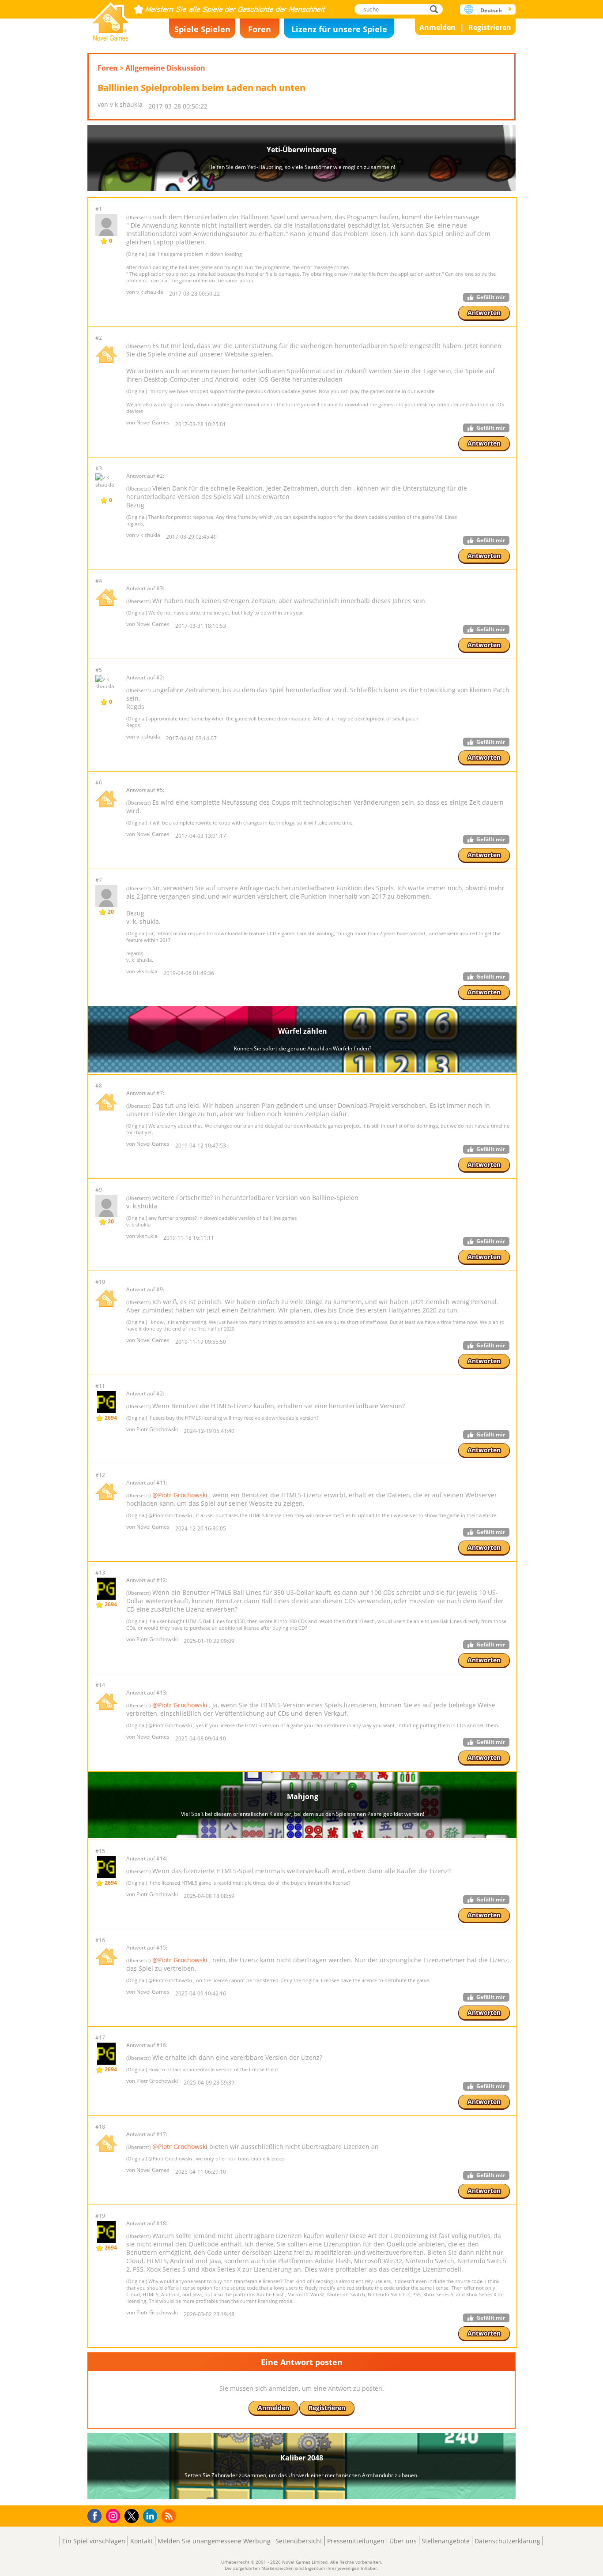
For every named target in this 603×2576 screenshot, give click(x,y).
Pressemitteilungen (356, 2541)
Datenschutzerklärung (507, 2541)
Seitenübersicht (299, 2541)
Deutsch (491, 10)
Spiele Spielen (202, 29)
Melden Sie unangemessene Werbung (214, 2541)
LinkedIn (152, 2516)
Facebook (97, 2515)
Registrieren (490, 27)
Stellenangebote (446, 2541)
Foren (260, 29)
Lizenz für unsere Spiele (339, 29)
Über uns (403, 2541)
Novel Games (111, 19)
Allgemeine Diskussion (165, 68)
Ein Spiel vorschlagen (94, 2541)
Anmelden (437, 27)
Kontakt (141, 2541)
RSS (170, 2516)
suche (436, 9)
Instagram (114, 2515)
